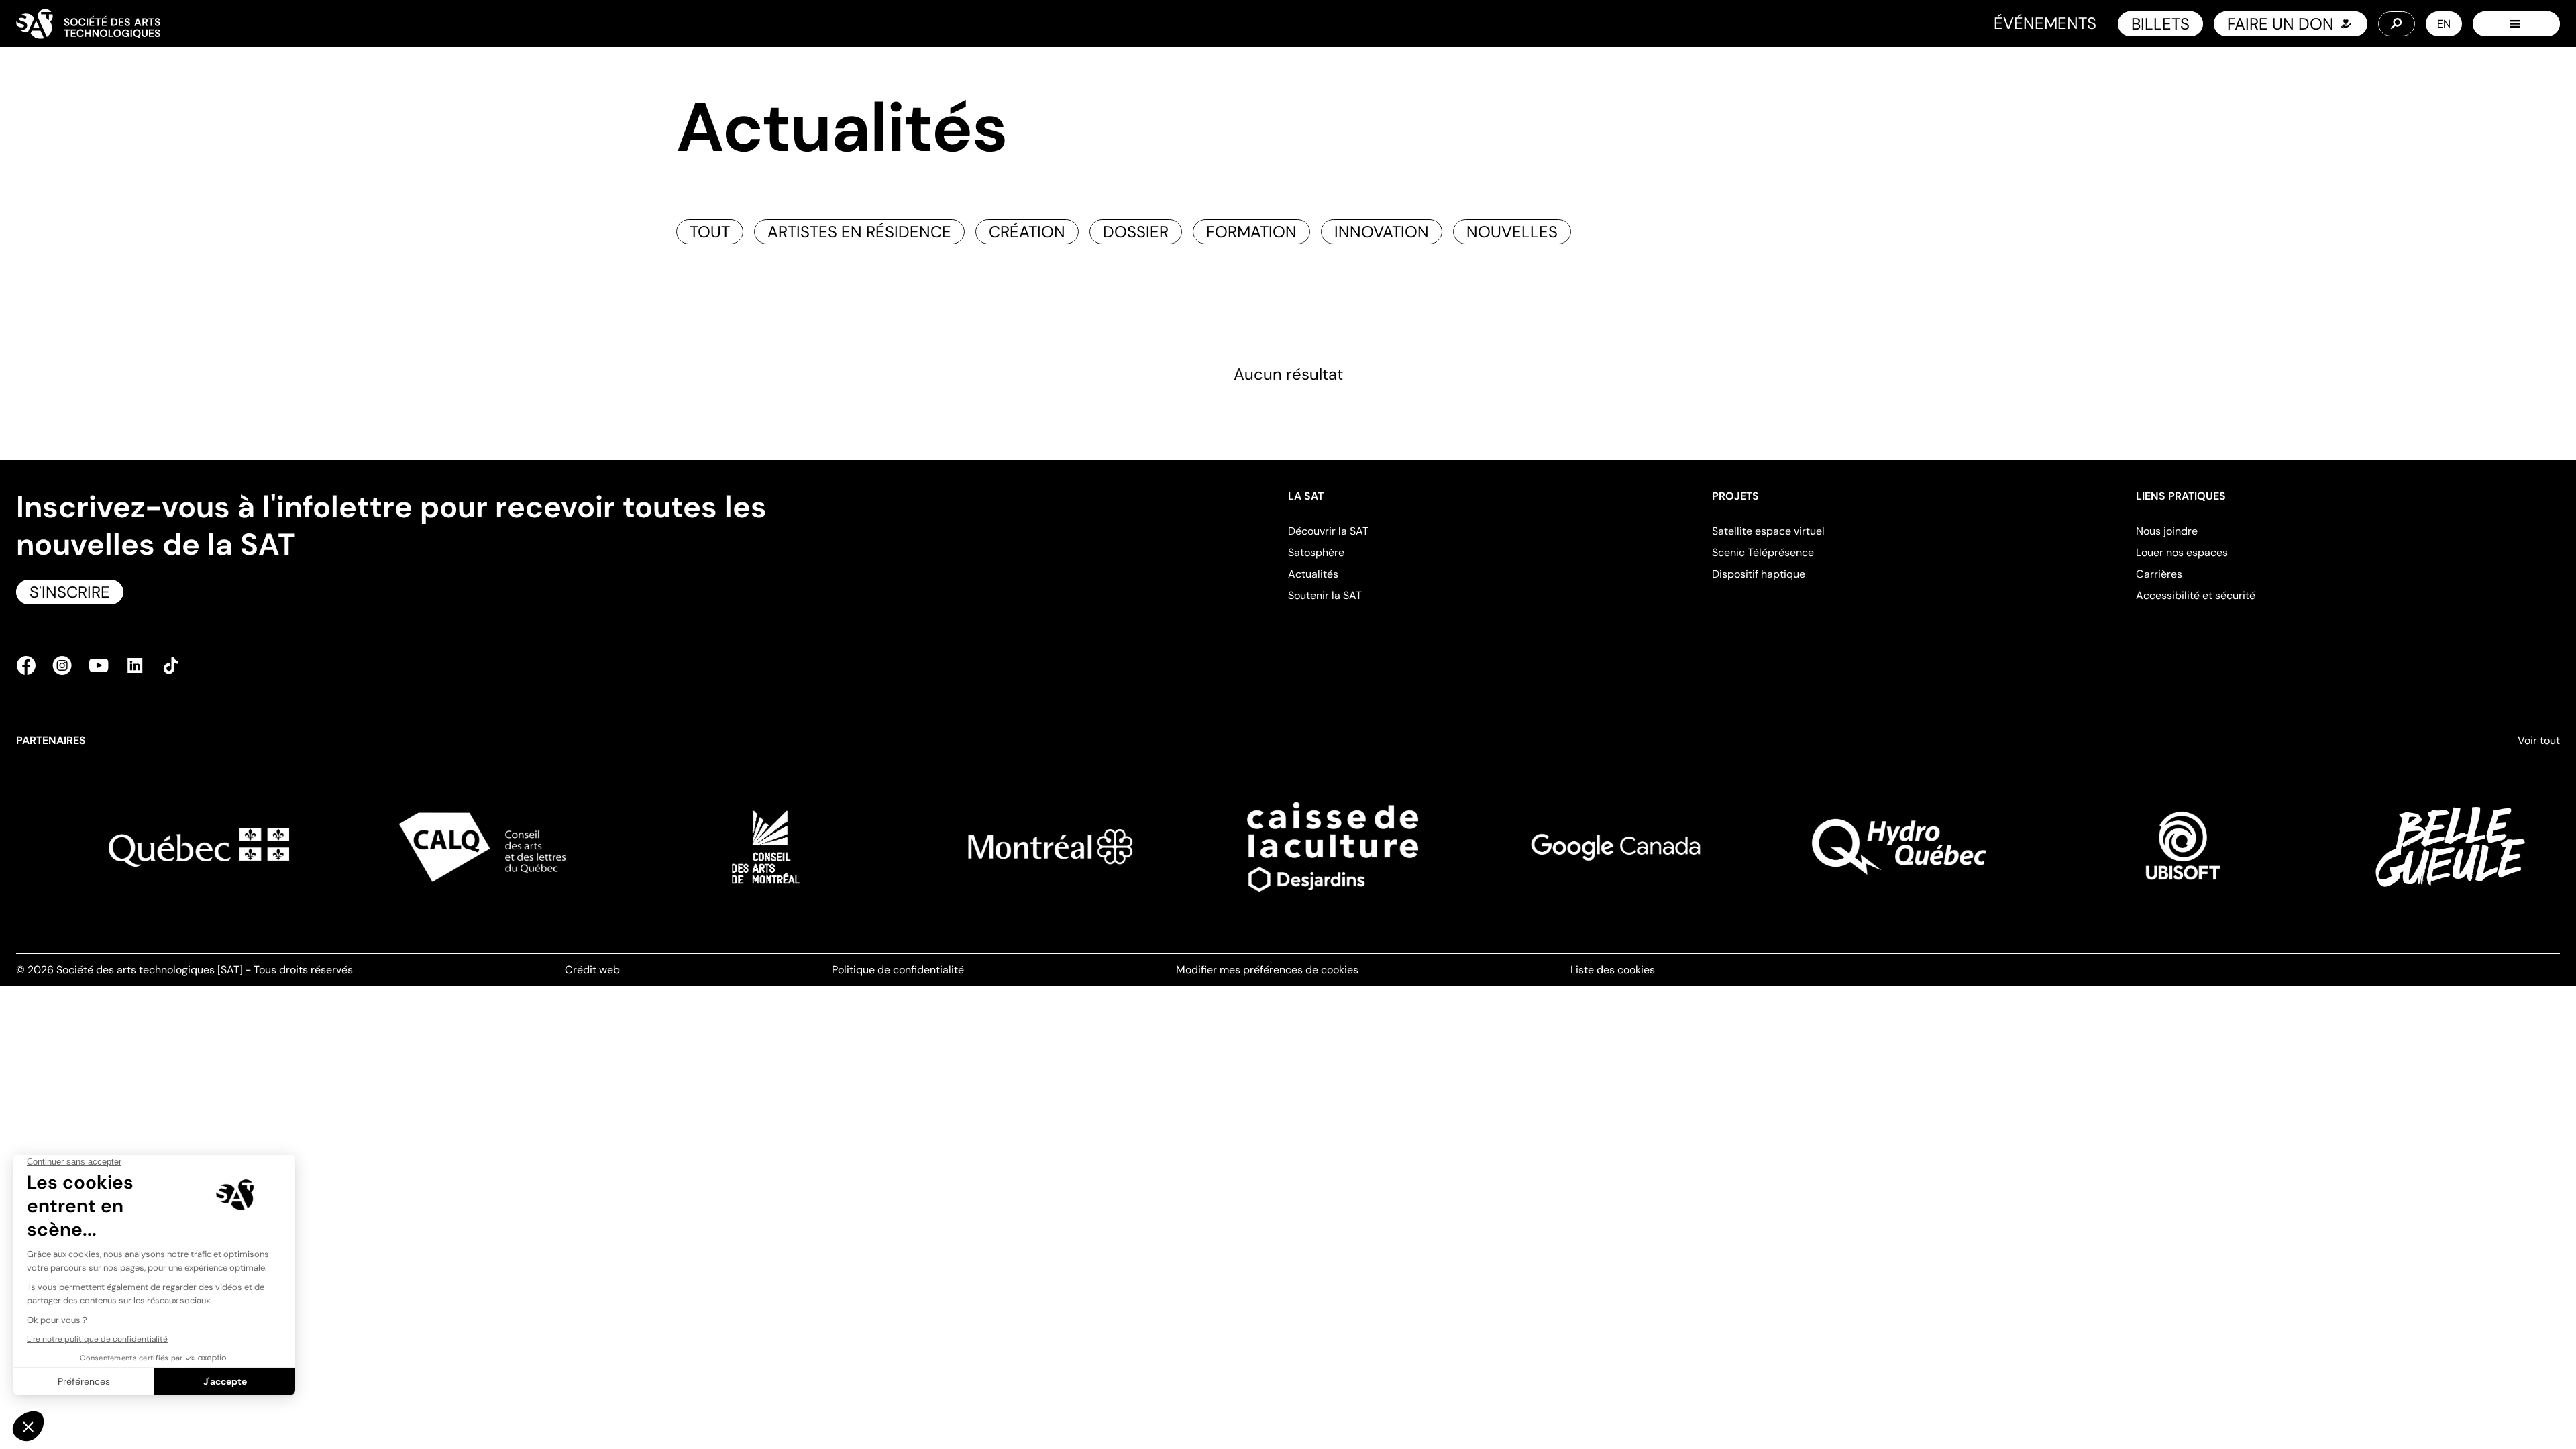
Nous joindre (2167, 531)
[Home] (88, 24)
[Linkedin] (135, 665)
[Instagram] (62, 665)
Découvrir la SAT (1328, 531)
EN (2444, 24)
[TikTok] (167, 665)
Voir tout (2539, 740)
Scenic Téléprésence (1763, 552)
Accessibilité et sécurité (2196, 595)
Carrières (2159, 574)
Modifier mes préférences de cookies (1267, 970)
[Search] (2397, 24)
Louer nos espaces (2182, 552)
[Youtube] (99, 665)
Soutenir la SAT (1325, 595)
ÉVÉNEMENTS (2045, 23)
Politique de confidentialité (898, 970)
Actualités (1313, 574)
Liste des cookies (1613, 970)
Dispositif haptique (1759, 574)
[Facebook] (30, 665)
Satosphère (1316, 552)
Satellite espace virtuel (1768, 531)
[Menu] (2516, 24)
